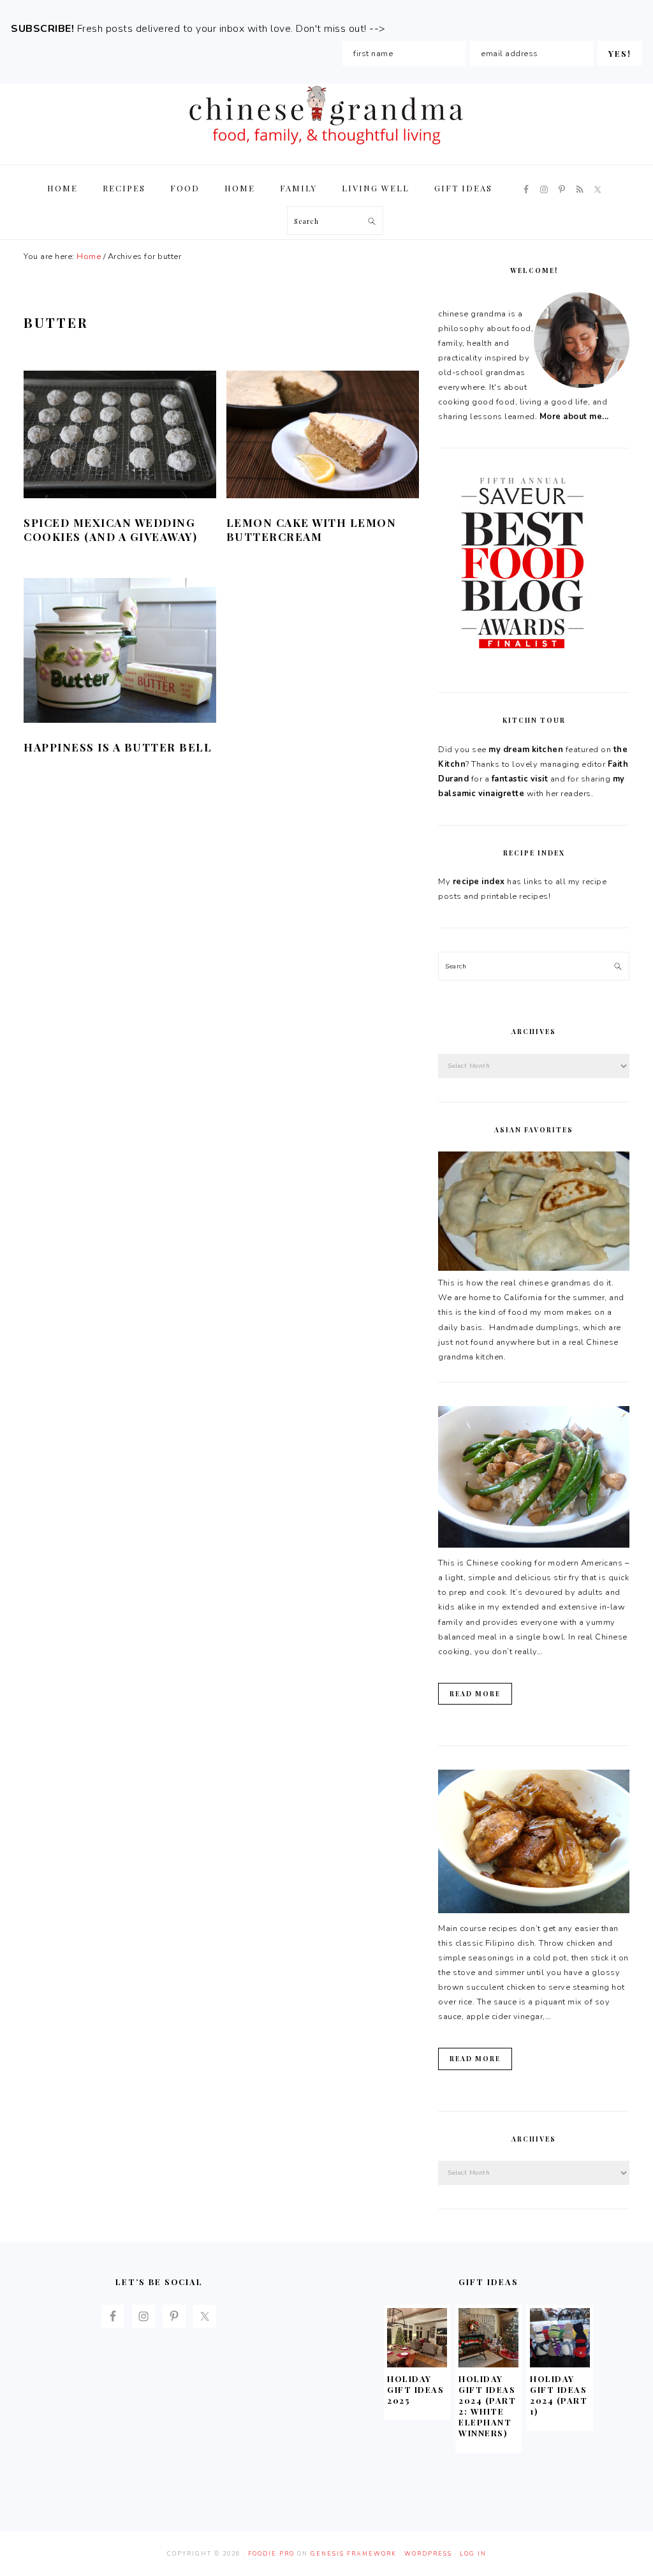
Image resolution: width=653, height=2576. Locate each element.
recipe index (479, 882)
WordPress (428, 2554)
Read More (475, 1694)
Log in (473, 2554)
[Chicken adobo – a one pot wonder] (534, 1911)
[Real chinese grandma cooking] (534, 1268)
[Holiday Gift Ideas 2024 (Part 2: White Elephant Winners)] (488, 2364)
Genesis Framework (354, 2554)
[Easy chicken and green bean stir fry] (534, 1545)
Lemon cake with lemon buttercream (312, 529)
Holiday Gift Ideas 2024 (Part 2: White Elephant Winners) (487, 2405)
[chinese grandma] (326, 148)
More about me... (574, 417)
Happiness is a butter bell (118, 747)
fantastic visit (520, 779)
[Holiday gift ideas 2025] (417, 2364)
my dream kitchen (526, 750)
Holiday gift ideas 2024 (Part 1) (559, 2395)
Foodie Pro (271, 2554)
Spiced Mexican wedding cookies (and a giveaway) (110, 529)
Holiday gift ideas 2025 (415, 2389)
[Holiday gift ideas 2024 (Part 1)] (560, 2364)
